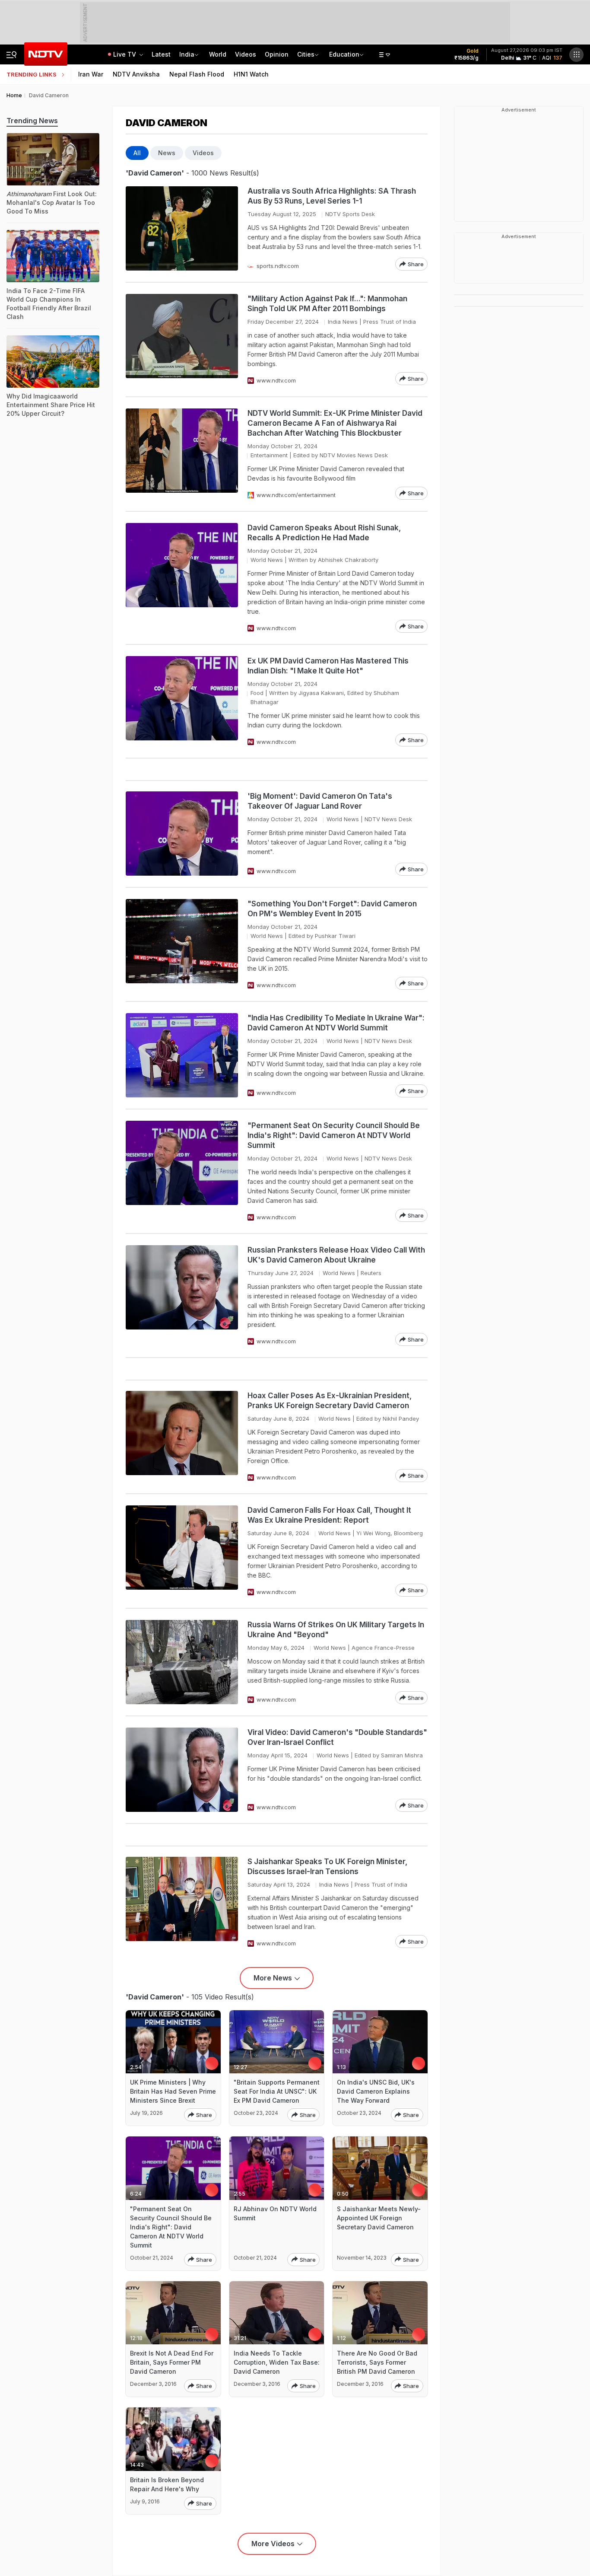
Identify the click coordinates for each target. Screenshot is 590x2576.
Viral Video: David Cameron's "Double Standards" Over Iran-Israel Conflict (337, 1737)
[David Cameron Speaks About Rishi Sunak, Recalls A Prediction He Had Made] (182, 578)
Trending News (32, 121)
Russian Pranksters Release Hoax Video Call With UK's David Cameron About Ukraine (336, 1255)
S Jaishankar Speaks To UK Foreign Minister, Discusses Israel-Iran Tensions (327, 1867)
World (218, 54)
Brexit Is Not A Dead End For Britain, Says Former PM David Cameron (172, 2362)
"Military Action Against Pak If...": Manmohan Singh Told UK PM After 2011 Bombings (327, 304)
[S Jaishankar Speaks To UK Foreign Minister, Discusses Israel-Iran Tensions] (182, 1902)
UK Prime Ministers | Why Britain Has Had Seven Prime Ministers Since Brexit (173, 2091)
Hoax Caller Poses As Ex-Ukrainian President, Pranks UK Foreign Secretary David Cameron (330, 1401)
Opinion (277, 54)
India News (343, 322)
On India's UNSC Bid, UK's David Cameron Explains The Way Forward (376, 2091)
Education (344, 54)
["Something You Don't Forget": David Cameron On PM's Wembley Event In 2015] (182, 944)
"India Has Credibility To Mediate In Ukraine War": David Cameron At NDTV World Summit (336, 1023)
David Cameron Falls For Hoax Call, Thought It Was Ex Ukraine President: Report (329, 1515)
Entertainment (269, 455)
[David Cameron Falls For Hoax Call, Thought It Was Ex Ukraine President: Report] (182, 1551)
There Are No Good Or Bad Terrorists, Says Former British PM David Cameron (377, 2362)
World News (267, 560)
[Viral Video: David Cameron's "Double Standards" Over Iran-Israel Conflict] (182, 1770)
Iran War (91, 74)
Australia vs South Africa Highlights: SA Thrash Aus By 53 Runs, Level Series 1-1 (332, 196)
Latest (161, 54)
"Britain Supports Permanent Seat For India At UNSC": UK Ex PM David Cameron (277, 2091)
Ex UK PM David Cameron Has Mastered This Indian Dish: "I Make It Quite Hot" (328, 666)
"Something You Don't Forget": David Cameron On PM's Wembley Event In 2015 (332, 909)
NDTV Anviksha (136, 74)
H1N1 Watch (251, 74)
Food (257, 693)
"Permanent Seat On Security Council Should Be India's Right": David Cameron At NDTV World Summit (334, 1135)
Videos (246, 54)
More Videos (273, 2544)
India (187, 54)
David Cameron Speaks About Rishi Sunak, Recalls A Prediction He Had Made (324, 533)
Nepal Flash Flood (197, 74)
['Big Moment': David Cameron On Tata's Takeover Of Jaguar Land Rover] (182, 834)
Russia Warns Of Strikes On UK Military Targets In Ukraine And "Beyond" (336, 1630)
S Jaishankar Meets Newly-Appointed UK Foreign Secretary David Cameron (379, 2218)
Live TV (125, 54)
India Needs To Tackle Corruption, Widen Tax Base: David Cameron (277, 2362)
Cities (306, 54)
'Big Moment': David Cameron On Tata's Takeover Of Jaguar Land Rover (320, 801)
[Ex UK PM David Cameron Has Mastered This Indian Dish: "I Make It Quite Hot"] (182, 701)
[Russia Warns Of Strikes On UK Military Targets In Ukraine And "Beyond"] (182, 1662)
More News (273, 1978)
